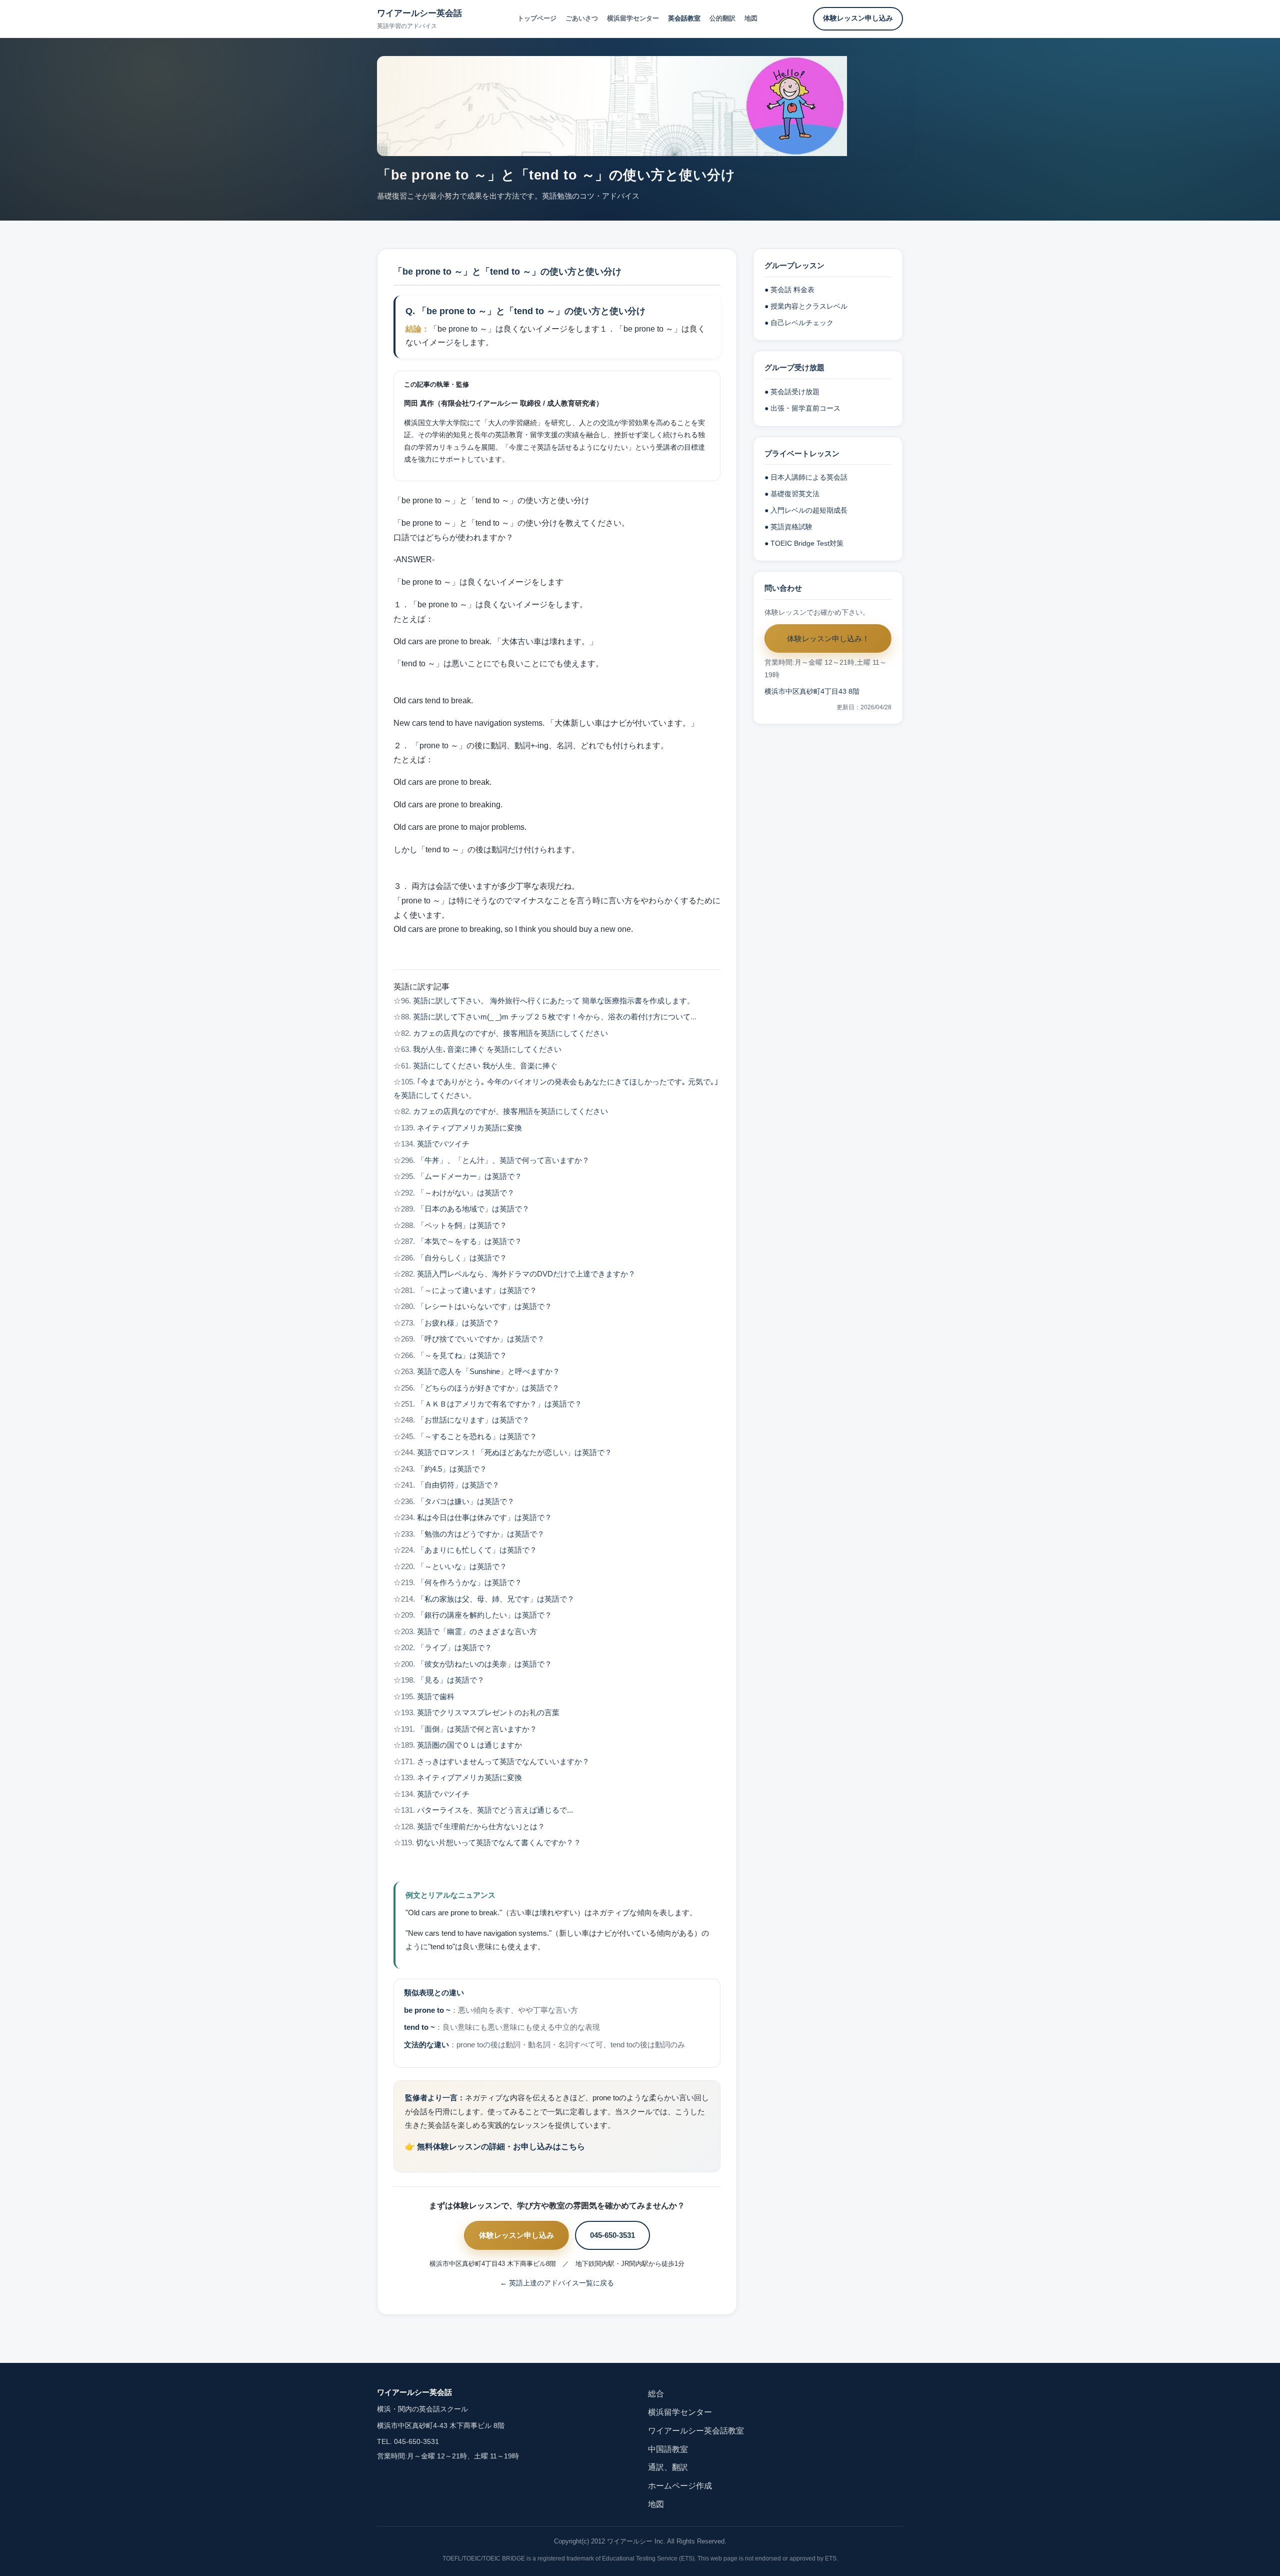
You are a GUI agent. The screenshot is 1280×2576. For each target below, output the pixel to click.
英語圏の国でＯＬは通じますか (469, 1745)
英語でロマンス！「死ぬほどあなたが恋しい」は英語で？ (514, 1453)
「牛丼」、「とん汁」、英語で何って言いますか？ (503, 1160)
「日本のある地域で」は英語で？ (473, 1209)
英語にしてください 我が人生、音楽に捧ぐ (485, 1066)
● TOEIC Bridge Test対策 (804, 543)
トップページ (537, 18)
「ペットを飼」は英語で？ (462, 1225)
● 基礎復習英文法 (792, 494)
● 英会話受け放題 (792, 392)
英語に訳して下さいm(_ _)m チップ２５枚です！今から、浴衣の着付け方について (552, 1017)
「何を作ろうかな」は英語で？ (469, 1583)
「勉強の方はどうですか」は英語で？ (481, 1534)
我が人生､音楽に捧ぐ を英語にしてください (487, 1049)
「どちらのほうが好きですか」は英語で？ (488, 1388)
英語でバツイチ (443, 1144)
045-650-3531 (612, 2235)
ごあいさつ (582, 18)
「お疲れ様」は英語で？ (458, 1323)
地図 (751, 18)
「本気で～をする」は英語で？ (469, 1241)
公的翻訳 (722, 18)
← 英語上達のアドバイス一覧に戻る (557, 2283)
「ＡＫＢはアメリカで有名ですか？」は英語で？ (499, 1404)
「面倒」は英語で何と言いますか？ (477, 1729)
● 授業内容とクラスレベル (806, 306)
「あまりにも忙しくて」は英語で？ (477, 1550)
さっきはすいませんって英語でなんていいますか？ (503, 1762)
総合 (656, 2394)
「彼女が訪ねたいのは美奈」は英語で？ (484, 1664)
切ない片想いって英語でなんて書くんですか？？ (498, 1843)
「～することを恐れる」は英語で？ (477, 1437)
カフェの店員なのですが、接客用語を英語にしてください (510, 1033)
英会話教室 (684, 18)
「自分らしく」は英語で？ (462, 1258)
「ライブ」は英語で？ (454, 1648)
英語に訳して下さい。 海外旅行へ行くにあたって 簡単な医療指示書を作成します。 (554, 1001)
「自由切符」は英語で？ (458, 1485)
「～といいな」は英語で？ (462, 1567)
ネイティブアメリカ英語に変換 (469, 1128)
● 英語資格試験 (788, 527)
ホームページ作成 (680, 2486)
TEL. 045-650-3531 (408, 2442)
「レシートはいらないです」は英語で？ (484, 1307)
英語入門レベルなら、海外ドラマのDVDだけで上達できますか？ (526, 1274)
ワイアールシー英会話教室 (696, 2431)
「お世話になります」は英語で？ (473, 1420)
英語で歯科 (436, 1697)
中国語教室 (668, 2449)
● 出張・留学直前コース (802, 408)
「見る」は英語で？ (451, 1680)
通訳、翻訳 (668, 2467)
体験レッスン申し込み (858, 18)
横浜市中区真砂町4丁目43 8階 (812, 692)
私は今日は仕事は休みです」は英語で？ (484, 1518)
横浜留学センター (633, 18)
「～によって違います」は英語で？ (477, 1291)
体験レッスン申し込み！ (828, 638)
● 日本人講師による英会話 (806, 477)
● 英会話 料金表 (789, 290)
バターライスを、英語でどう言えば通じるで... (495, 1810)
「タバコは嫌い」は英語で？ (466, 1502)
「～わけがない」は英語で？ (466, 1193)
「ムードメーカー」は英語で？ (469, 1176)
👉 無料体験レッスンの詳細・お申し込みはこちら (495, 2147)
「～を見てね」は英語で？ (462, 1356)
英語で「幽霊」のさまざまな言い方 (477, 1632)
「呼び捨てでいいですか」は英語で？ (481, 1339)
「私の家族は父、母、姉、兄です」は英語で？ (496, 1599)
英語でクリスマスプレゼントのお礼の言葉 (488, 1713)
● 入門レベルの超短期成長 (806, 510)
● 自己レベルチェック (799, 323)
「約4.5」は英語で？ (452, 1469)
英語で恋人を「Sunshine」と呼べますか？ (488, 1372)
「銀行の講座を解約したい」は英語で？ (484, 1615)
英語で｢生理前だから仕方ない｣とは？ (481, 1827)
